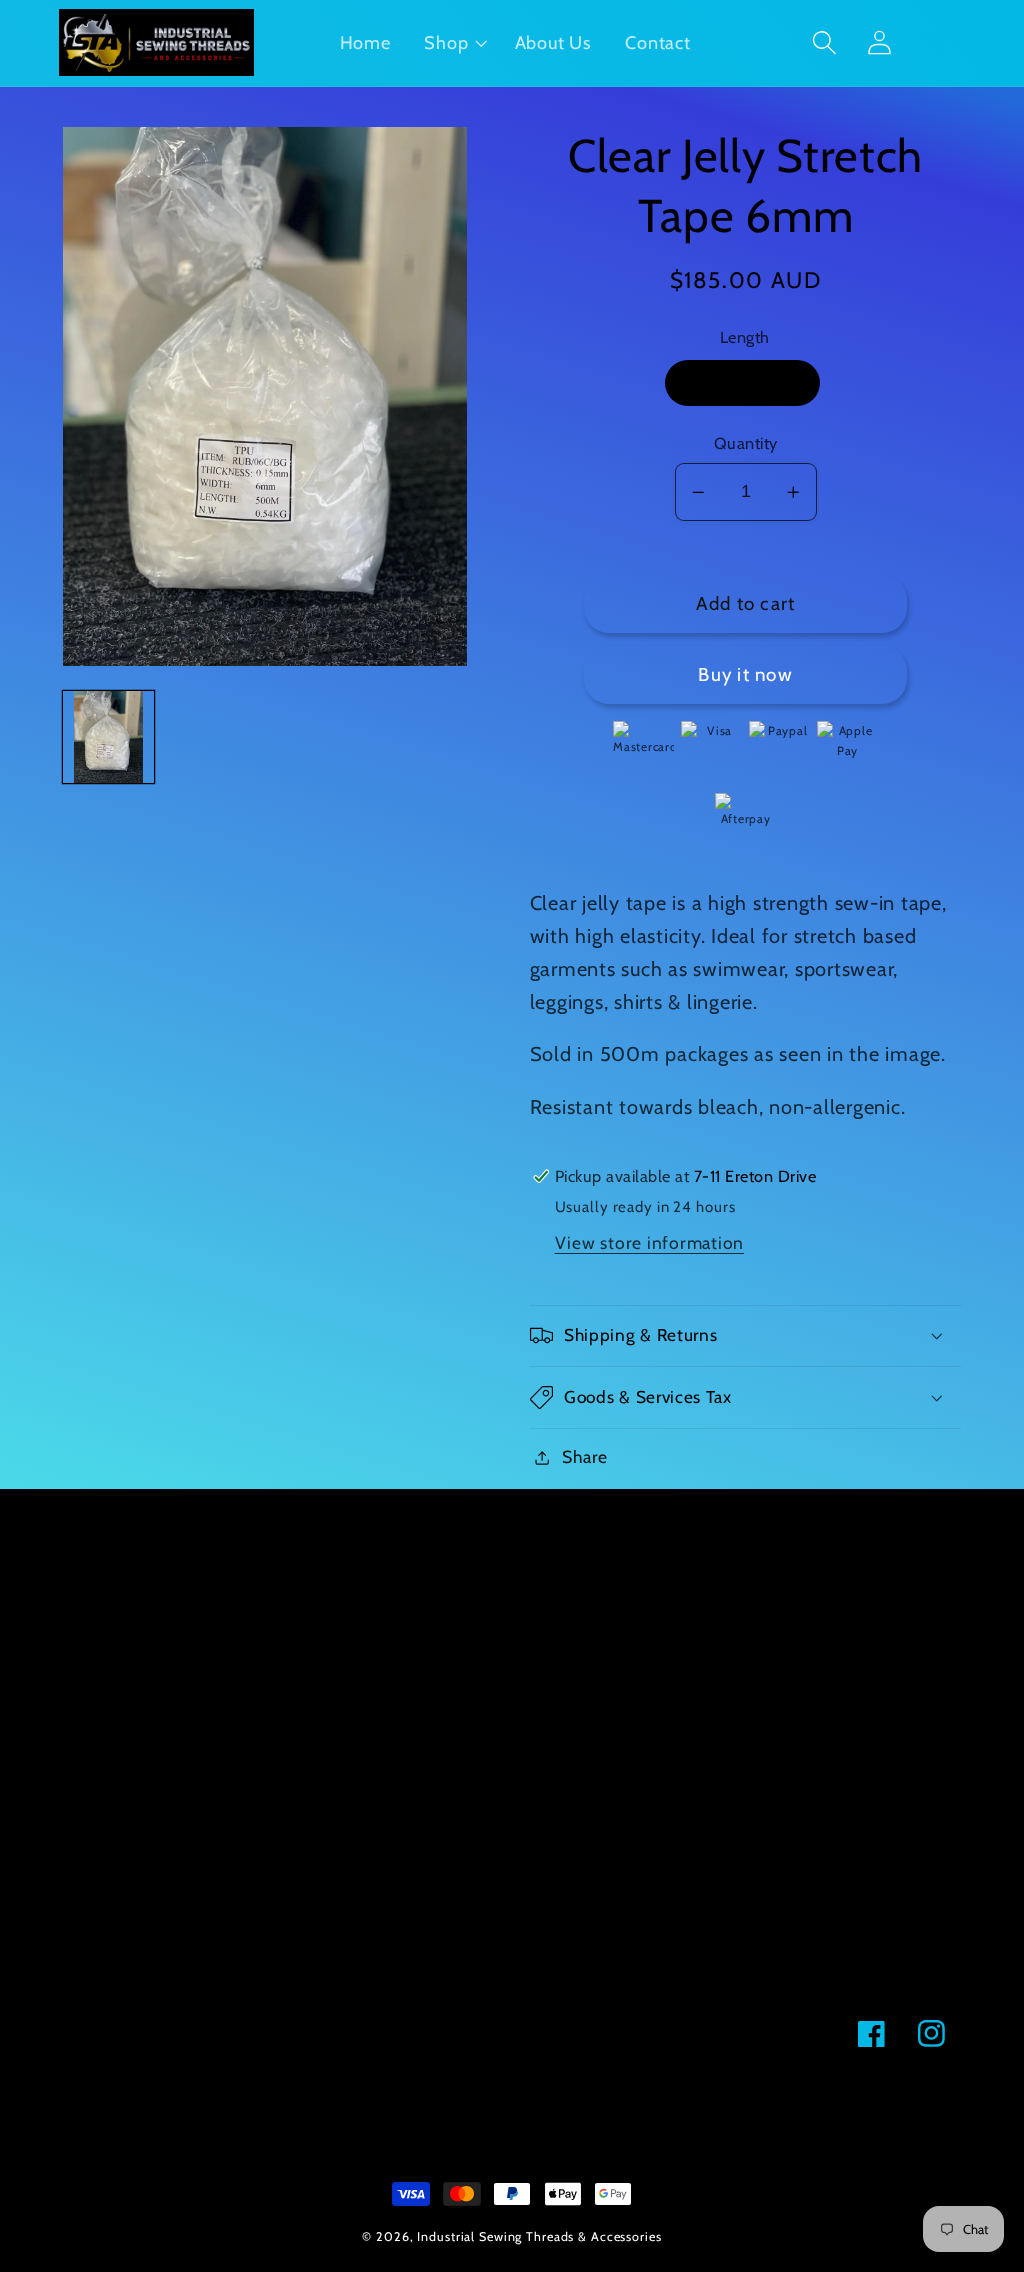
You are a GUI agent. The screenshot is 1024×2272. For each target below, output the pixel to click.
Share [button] (585, 1456)
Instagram (103, 1622)
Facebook (101, 1579)
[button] (453, 43)
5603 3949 (407, 1577)
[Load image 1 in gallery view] (109, 737)
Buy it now (745, 674)
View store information (650, 1242)
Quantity (746, 443)
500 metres (743, 382)
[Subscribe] (483, 2034)
